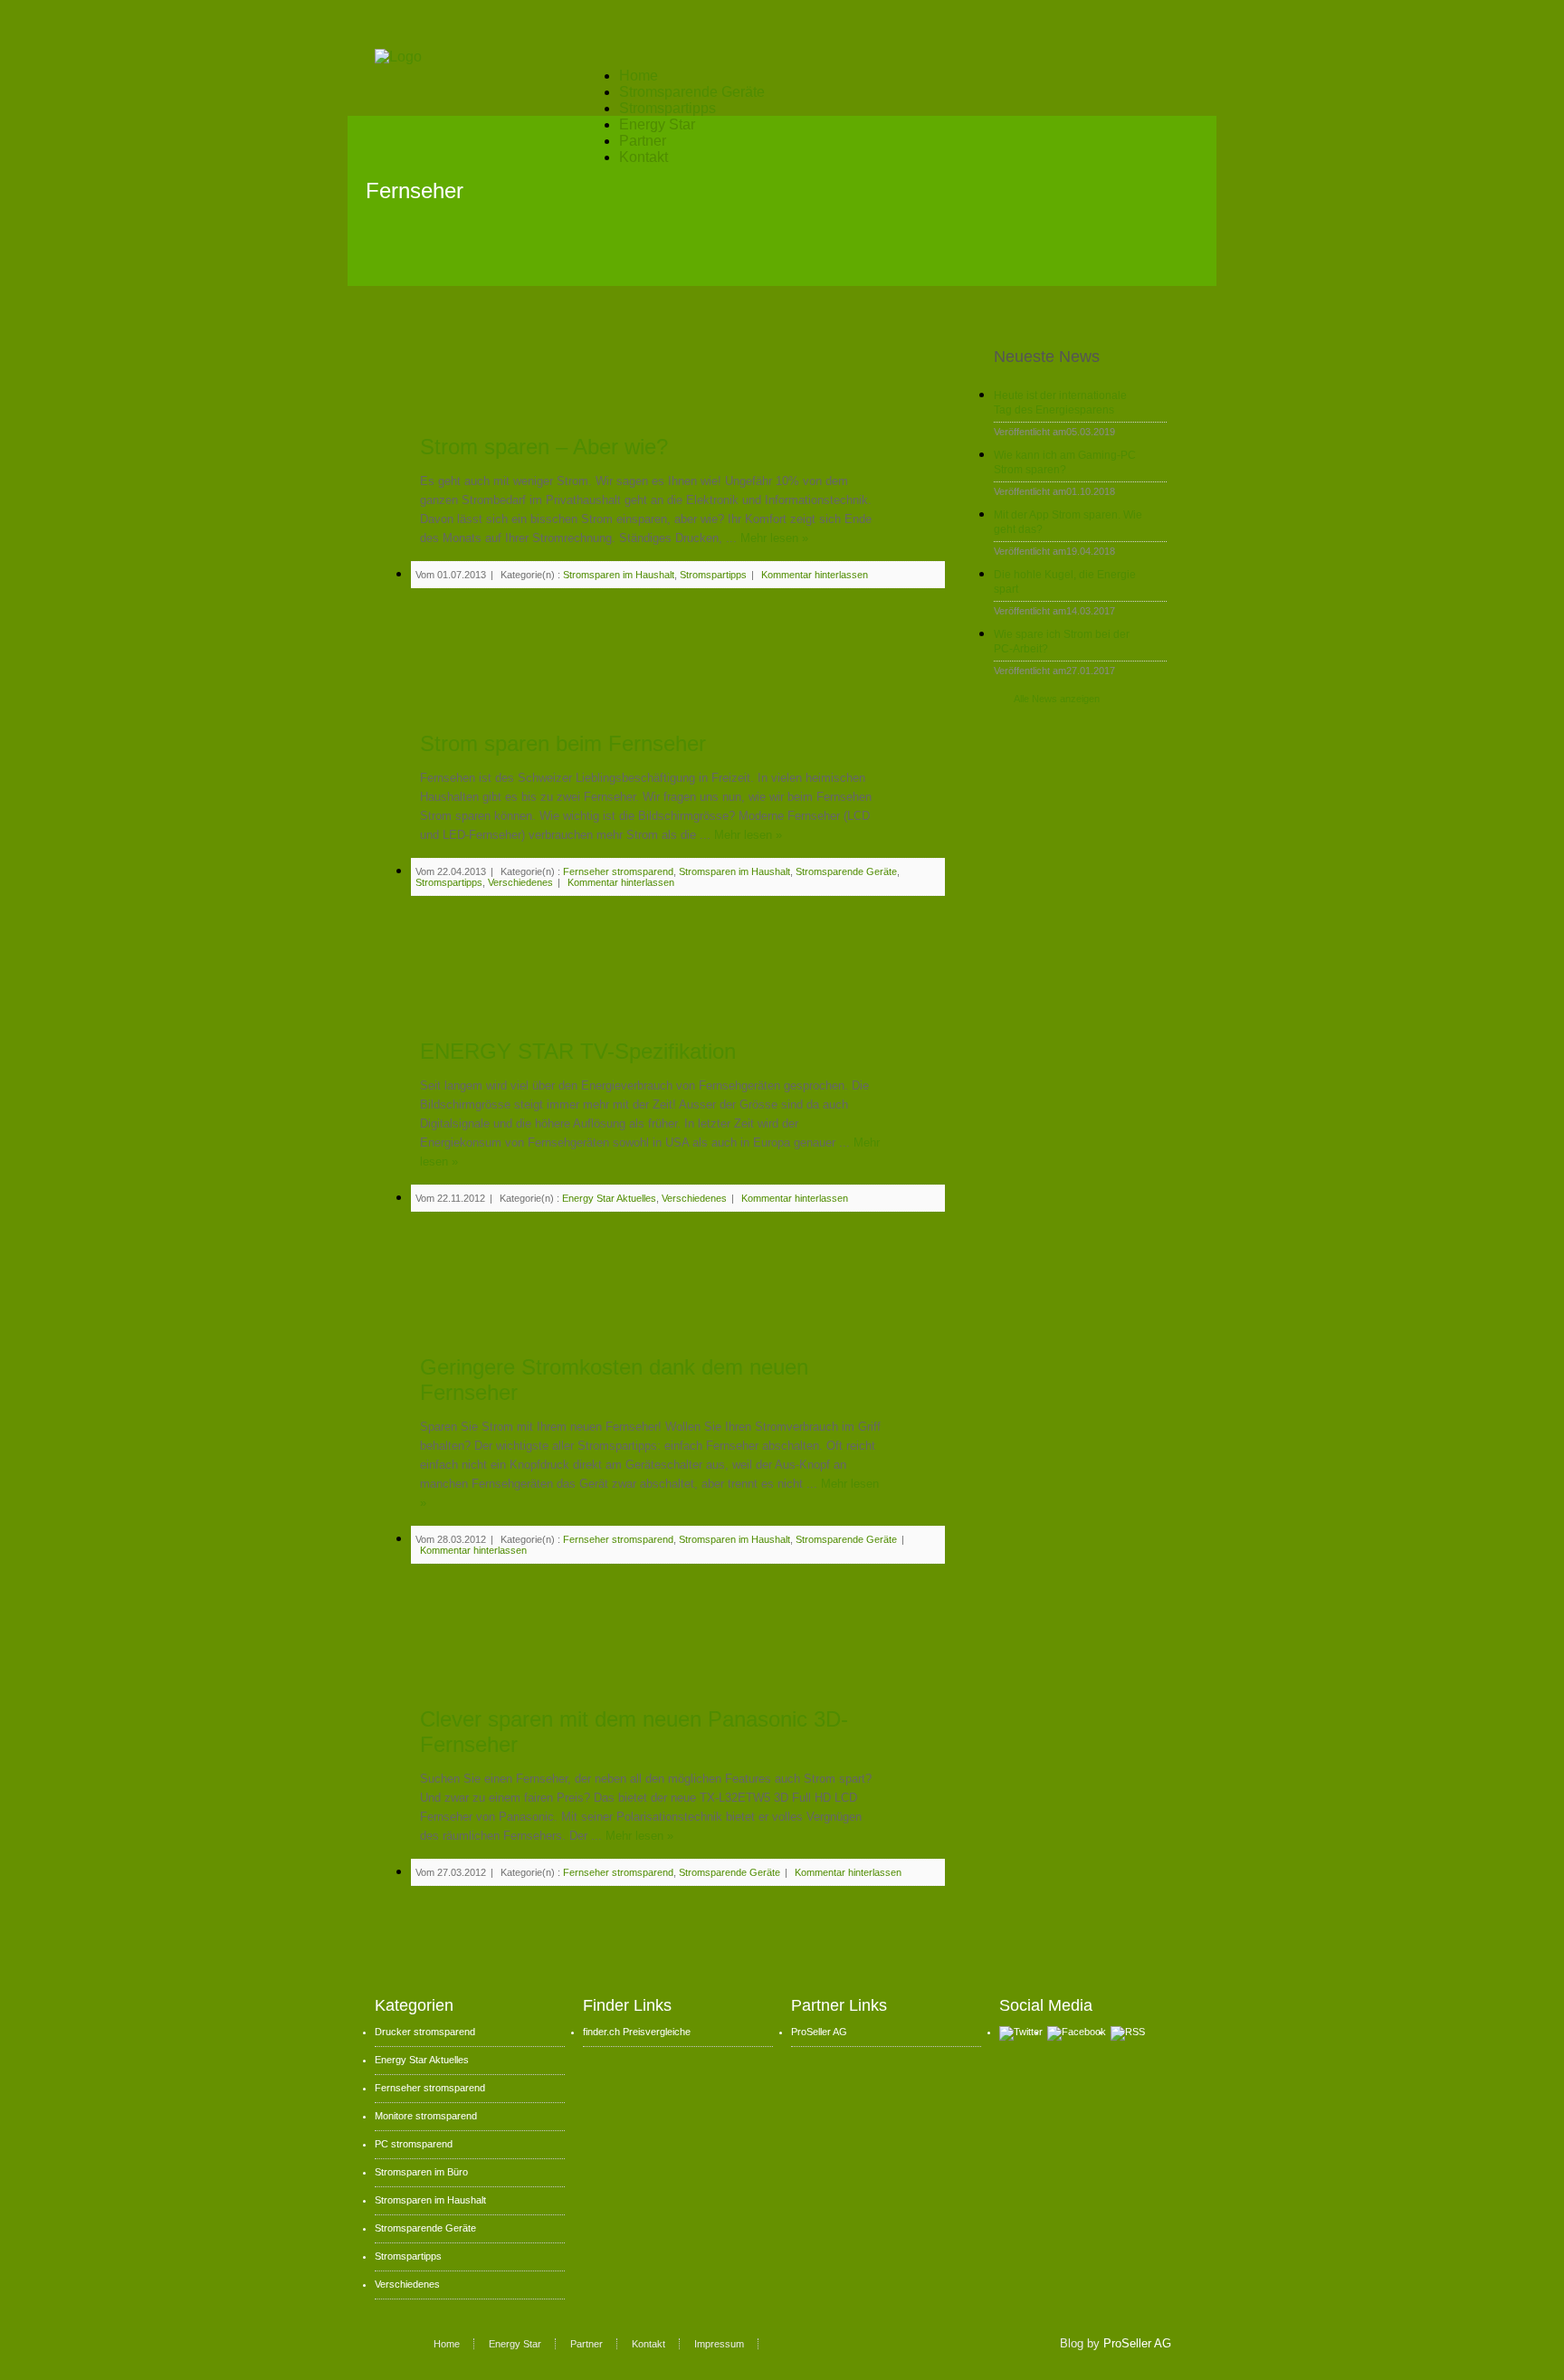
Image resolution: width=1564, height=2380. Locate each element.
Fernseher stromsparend (618, 871)
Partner (643, 141)
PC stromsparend (414, 2144)
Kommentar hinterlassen (815, 575)
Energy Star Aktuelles (609, 1198)
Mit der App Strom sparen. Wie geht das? (1068, 522)
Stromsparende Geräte (692, 92)
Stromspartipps (668, 108)
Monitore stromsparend (426, 2116)
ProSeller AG (819, 2032)
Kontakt (644, 157)
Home (639, 76)
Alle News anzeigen (1057, 699)
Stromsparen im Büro (421, 2172)
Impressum (719, 2344)
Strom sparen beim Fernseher (563, 743)
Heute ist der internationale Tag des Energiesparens (1060, 403)
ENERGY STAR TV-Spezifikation (578, 1051)
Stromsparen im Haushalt (619, 575)
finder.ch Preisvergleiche (637, 2032)
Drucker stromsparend (425, 2032)
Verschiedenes (520, 882)
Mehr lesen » (774, 538)
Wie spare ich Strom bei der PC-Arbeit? (1062, 642)
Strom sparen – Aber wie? (544, 447)
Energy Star (657, 124)
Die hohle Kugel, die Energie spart (1065, 582)
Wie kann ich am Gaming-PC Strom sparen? (1065, 462)
